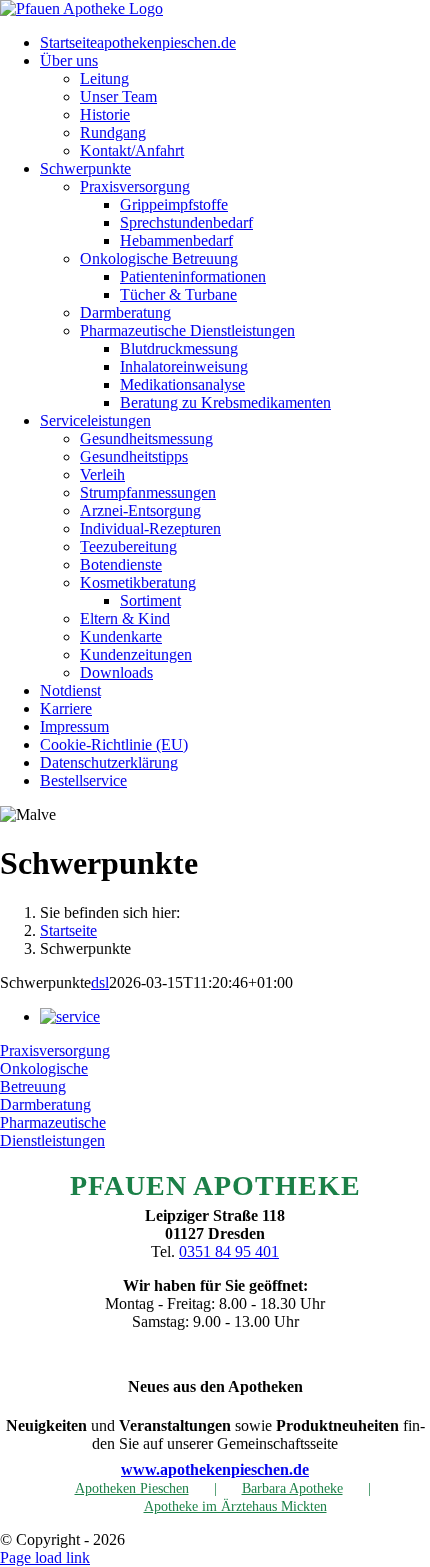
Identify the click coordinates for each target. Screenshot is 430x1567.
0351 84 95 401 (229, 1251)
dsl (100, 982)
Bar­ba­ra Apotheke (292, 1488)
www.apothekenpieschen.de (215, 1469)
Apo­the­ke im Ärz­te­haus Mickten (235, 1506)
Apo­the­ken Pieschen (132, 1488)
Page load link (45, 1557)
